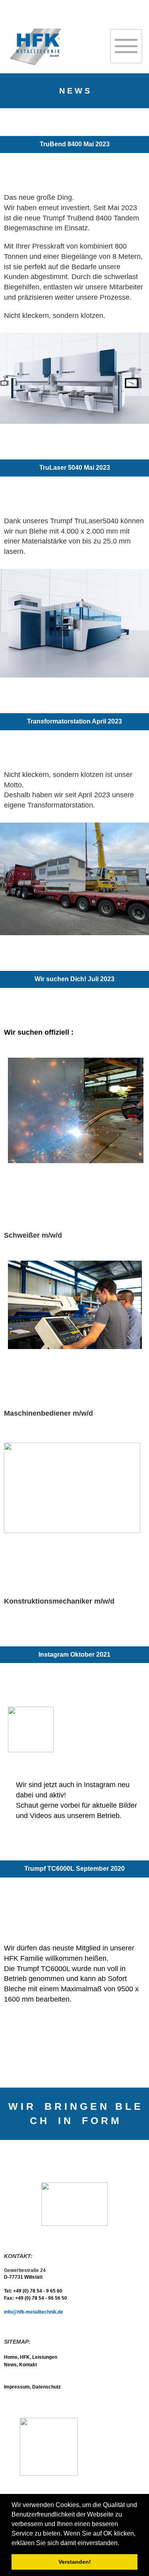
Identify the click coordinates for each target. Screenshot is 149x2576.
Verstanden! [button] (75, 2562)
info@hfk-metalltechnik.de (34, 2312)
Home (11, 2357)
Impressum (17, 2387)
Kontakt (28, 2365)
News (10, 2365)
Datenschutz (46, 2387)
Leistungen (45, 2357)
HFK (25, 2357)
